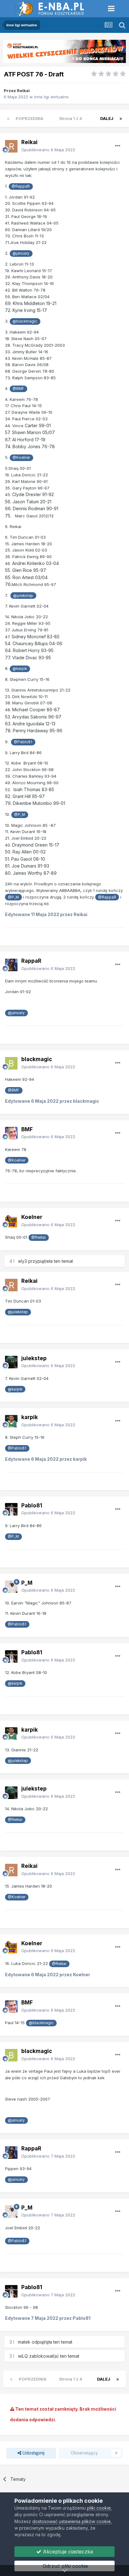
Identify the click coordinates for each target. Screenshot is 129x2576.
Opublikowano (48, 150)
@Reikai (39, 1237)
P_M (27, 1583)
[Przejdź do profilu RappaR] (11, 965)
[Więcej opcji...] (118, 146)
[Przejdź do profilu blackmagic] (11, 1063)
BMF (27, 1129)
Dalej (107, 118)
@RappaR (21, 186)
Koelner (32, 1217)
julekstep (34, 1358)
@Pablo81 (23, 742)
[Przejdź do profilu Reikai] (11, 146)
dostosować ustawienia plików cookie (72, 2521)
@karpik (20, 669)
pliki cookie (99, 2508)
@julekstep (23, 596)
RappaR (31, 961)
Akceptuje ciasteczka (67, 2552)
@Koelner (21, 458)
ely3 (23, 1261)
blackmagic (37, 1059)
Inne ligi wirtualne (51, 97)
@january (21, 253)
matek (24, 2342)
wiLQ (23, 2356)
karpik (30, 1417)
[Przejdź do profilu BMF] (11, 1133)
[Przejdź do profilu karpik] (11, 1421)
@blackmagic (25, 321)
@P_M (20, 815)
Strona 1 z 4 (72, 118)
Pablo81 (32, 1506)
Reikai (23, 91)
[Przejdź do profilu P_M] (11, 1587)
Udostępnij (33, 2453)
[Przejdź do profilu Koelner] (11, 1221)
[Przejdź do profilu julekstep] (11, 1362)
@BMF (18, 389)
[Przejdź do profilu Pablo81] (11, 1509)
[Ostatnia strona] (121, 118)
